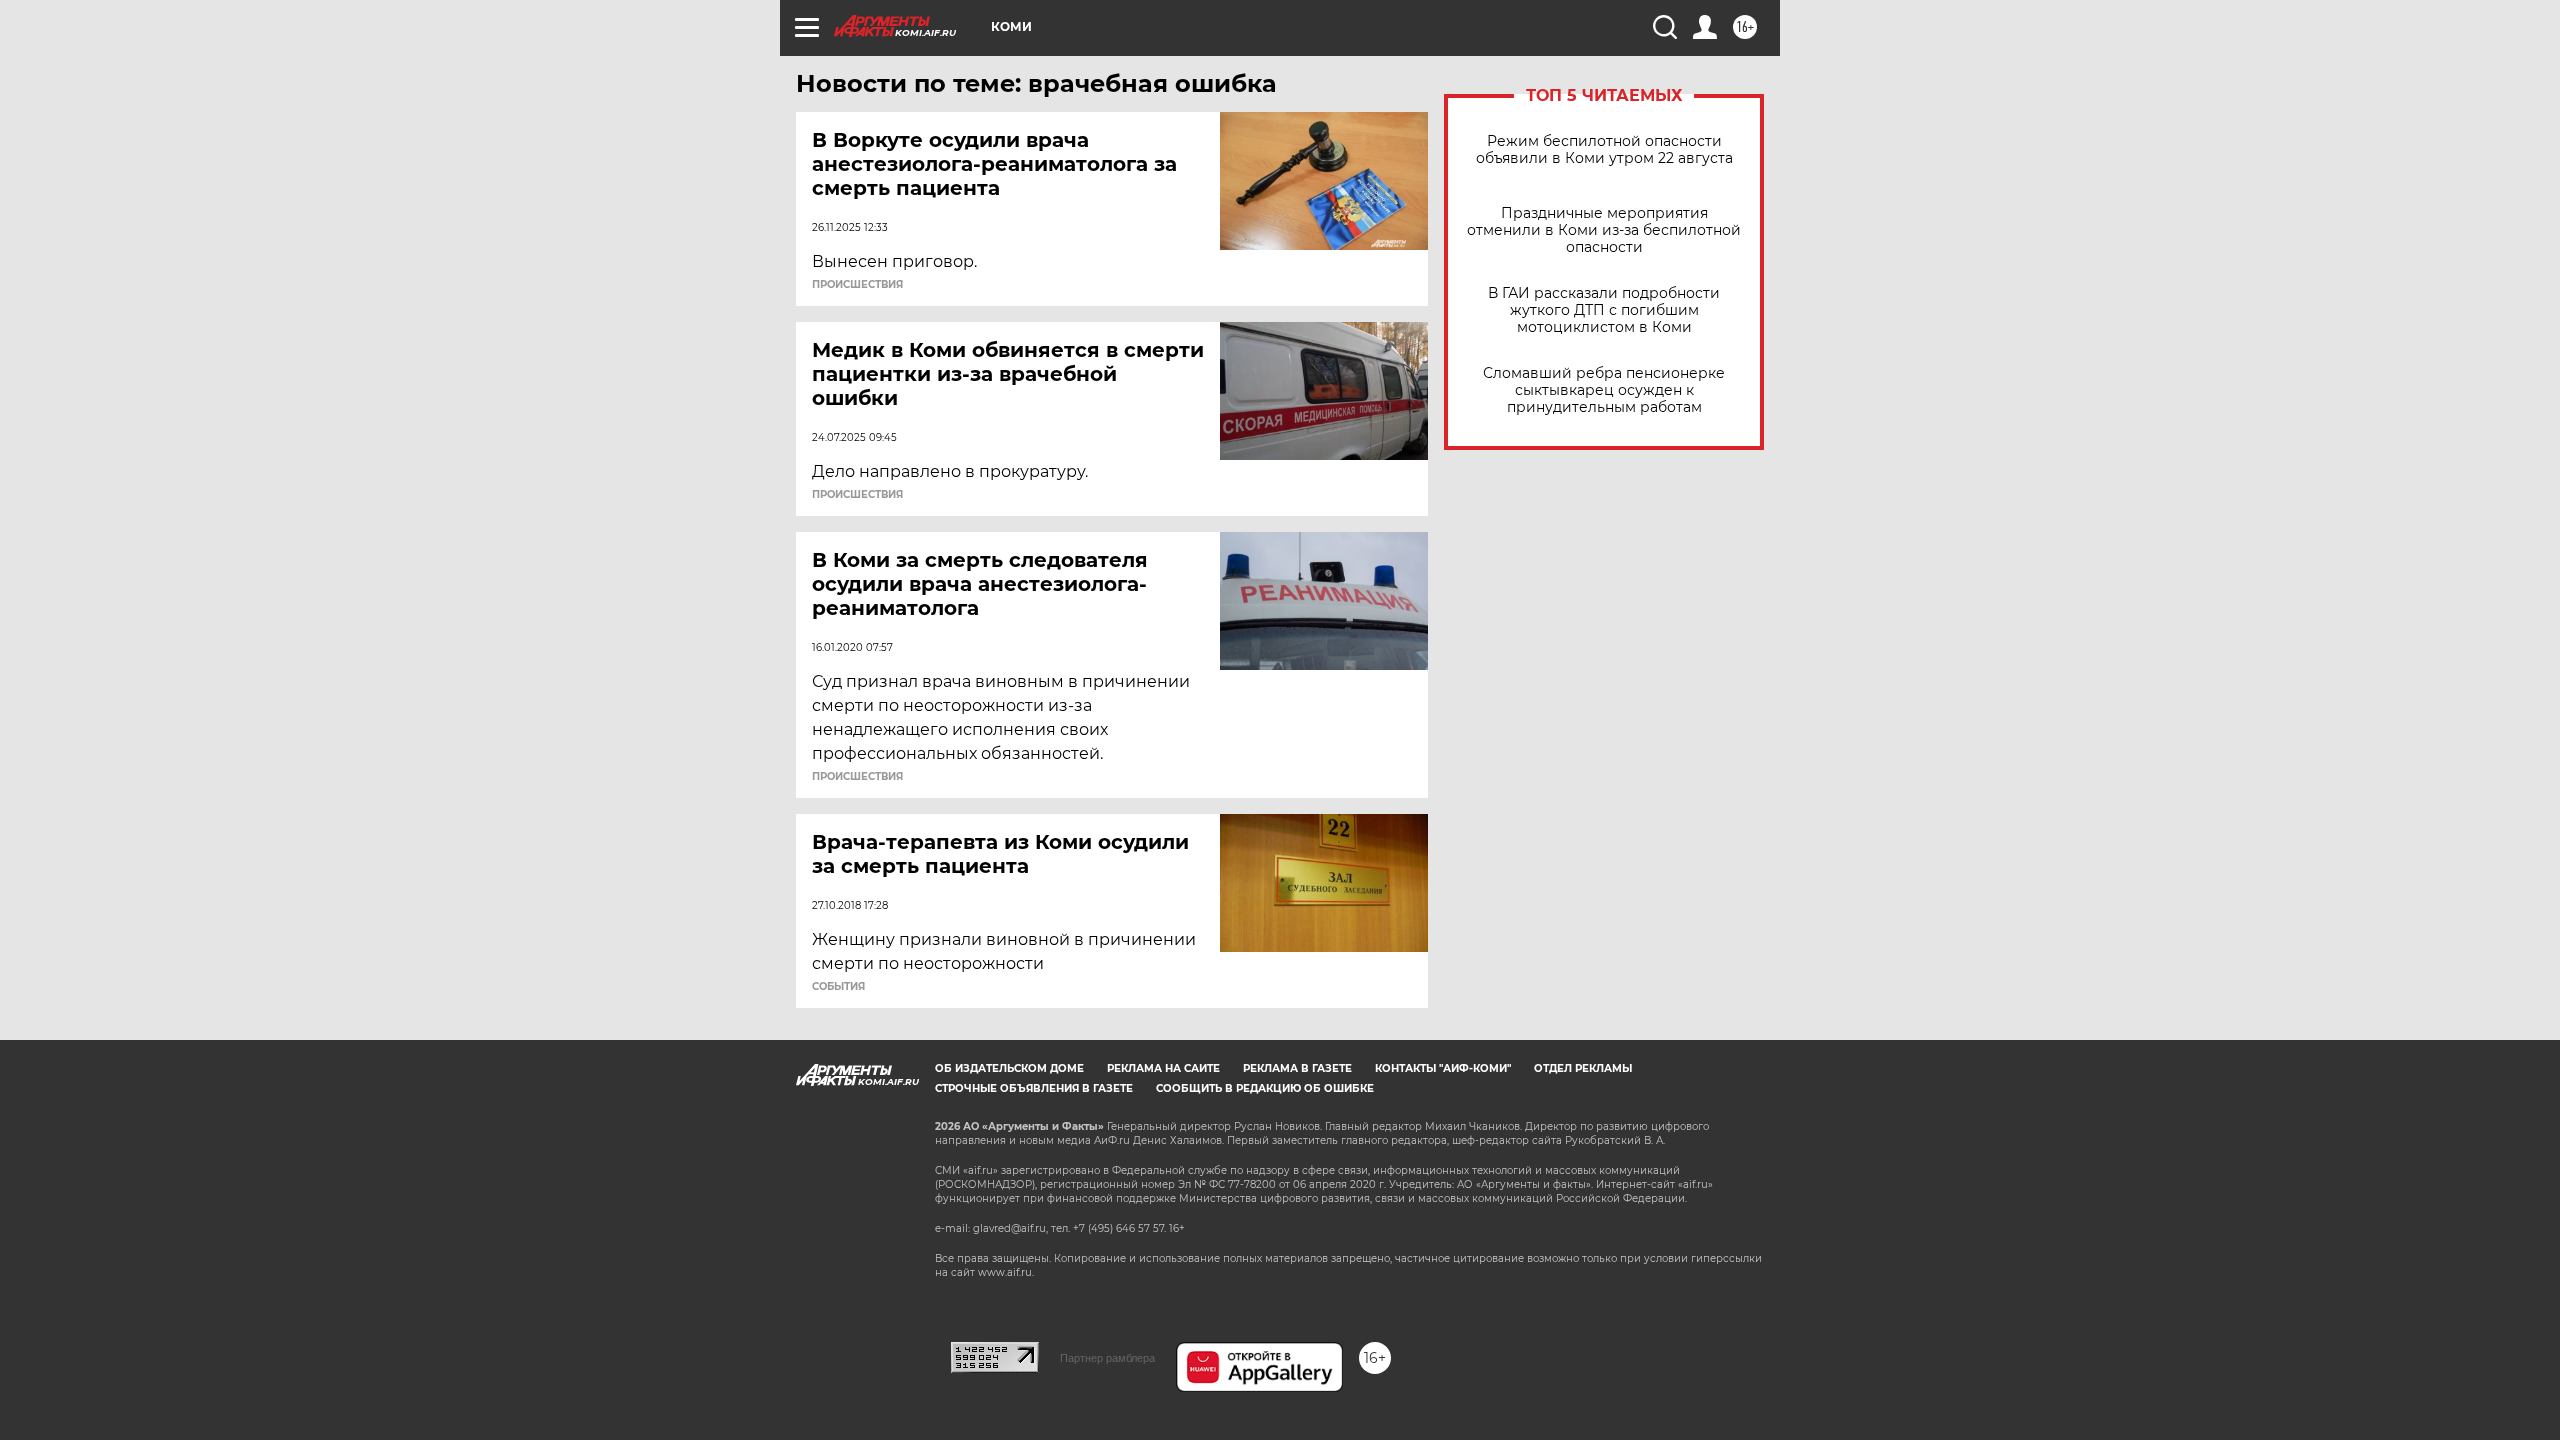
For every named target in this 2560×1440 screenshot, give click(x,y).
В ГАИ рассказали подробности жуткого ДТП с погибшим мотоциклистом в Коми (1604, 310)
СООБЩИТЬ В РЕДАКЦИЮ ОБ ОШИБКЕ (1265, 1088)
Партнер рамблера (1107, 1358)
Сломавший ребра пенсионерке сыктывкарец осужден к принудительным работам (1604, 390)
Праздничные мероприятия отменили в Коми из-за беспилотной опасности (1604, 230)
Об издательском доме (1009, 1068)
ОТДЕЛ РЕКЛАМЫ (1583, 1068)
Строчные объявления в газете (1034, 1088)
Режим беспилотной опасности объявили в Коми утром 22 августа (1604, 150)
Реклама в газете (1297, 1068)
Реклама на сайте (1163, 1068)
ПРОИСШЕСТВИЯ (857, 285)
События (838, 987)
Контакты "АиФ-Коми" (1443, 1068)
